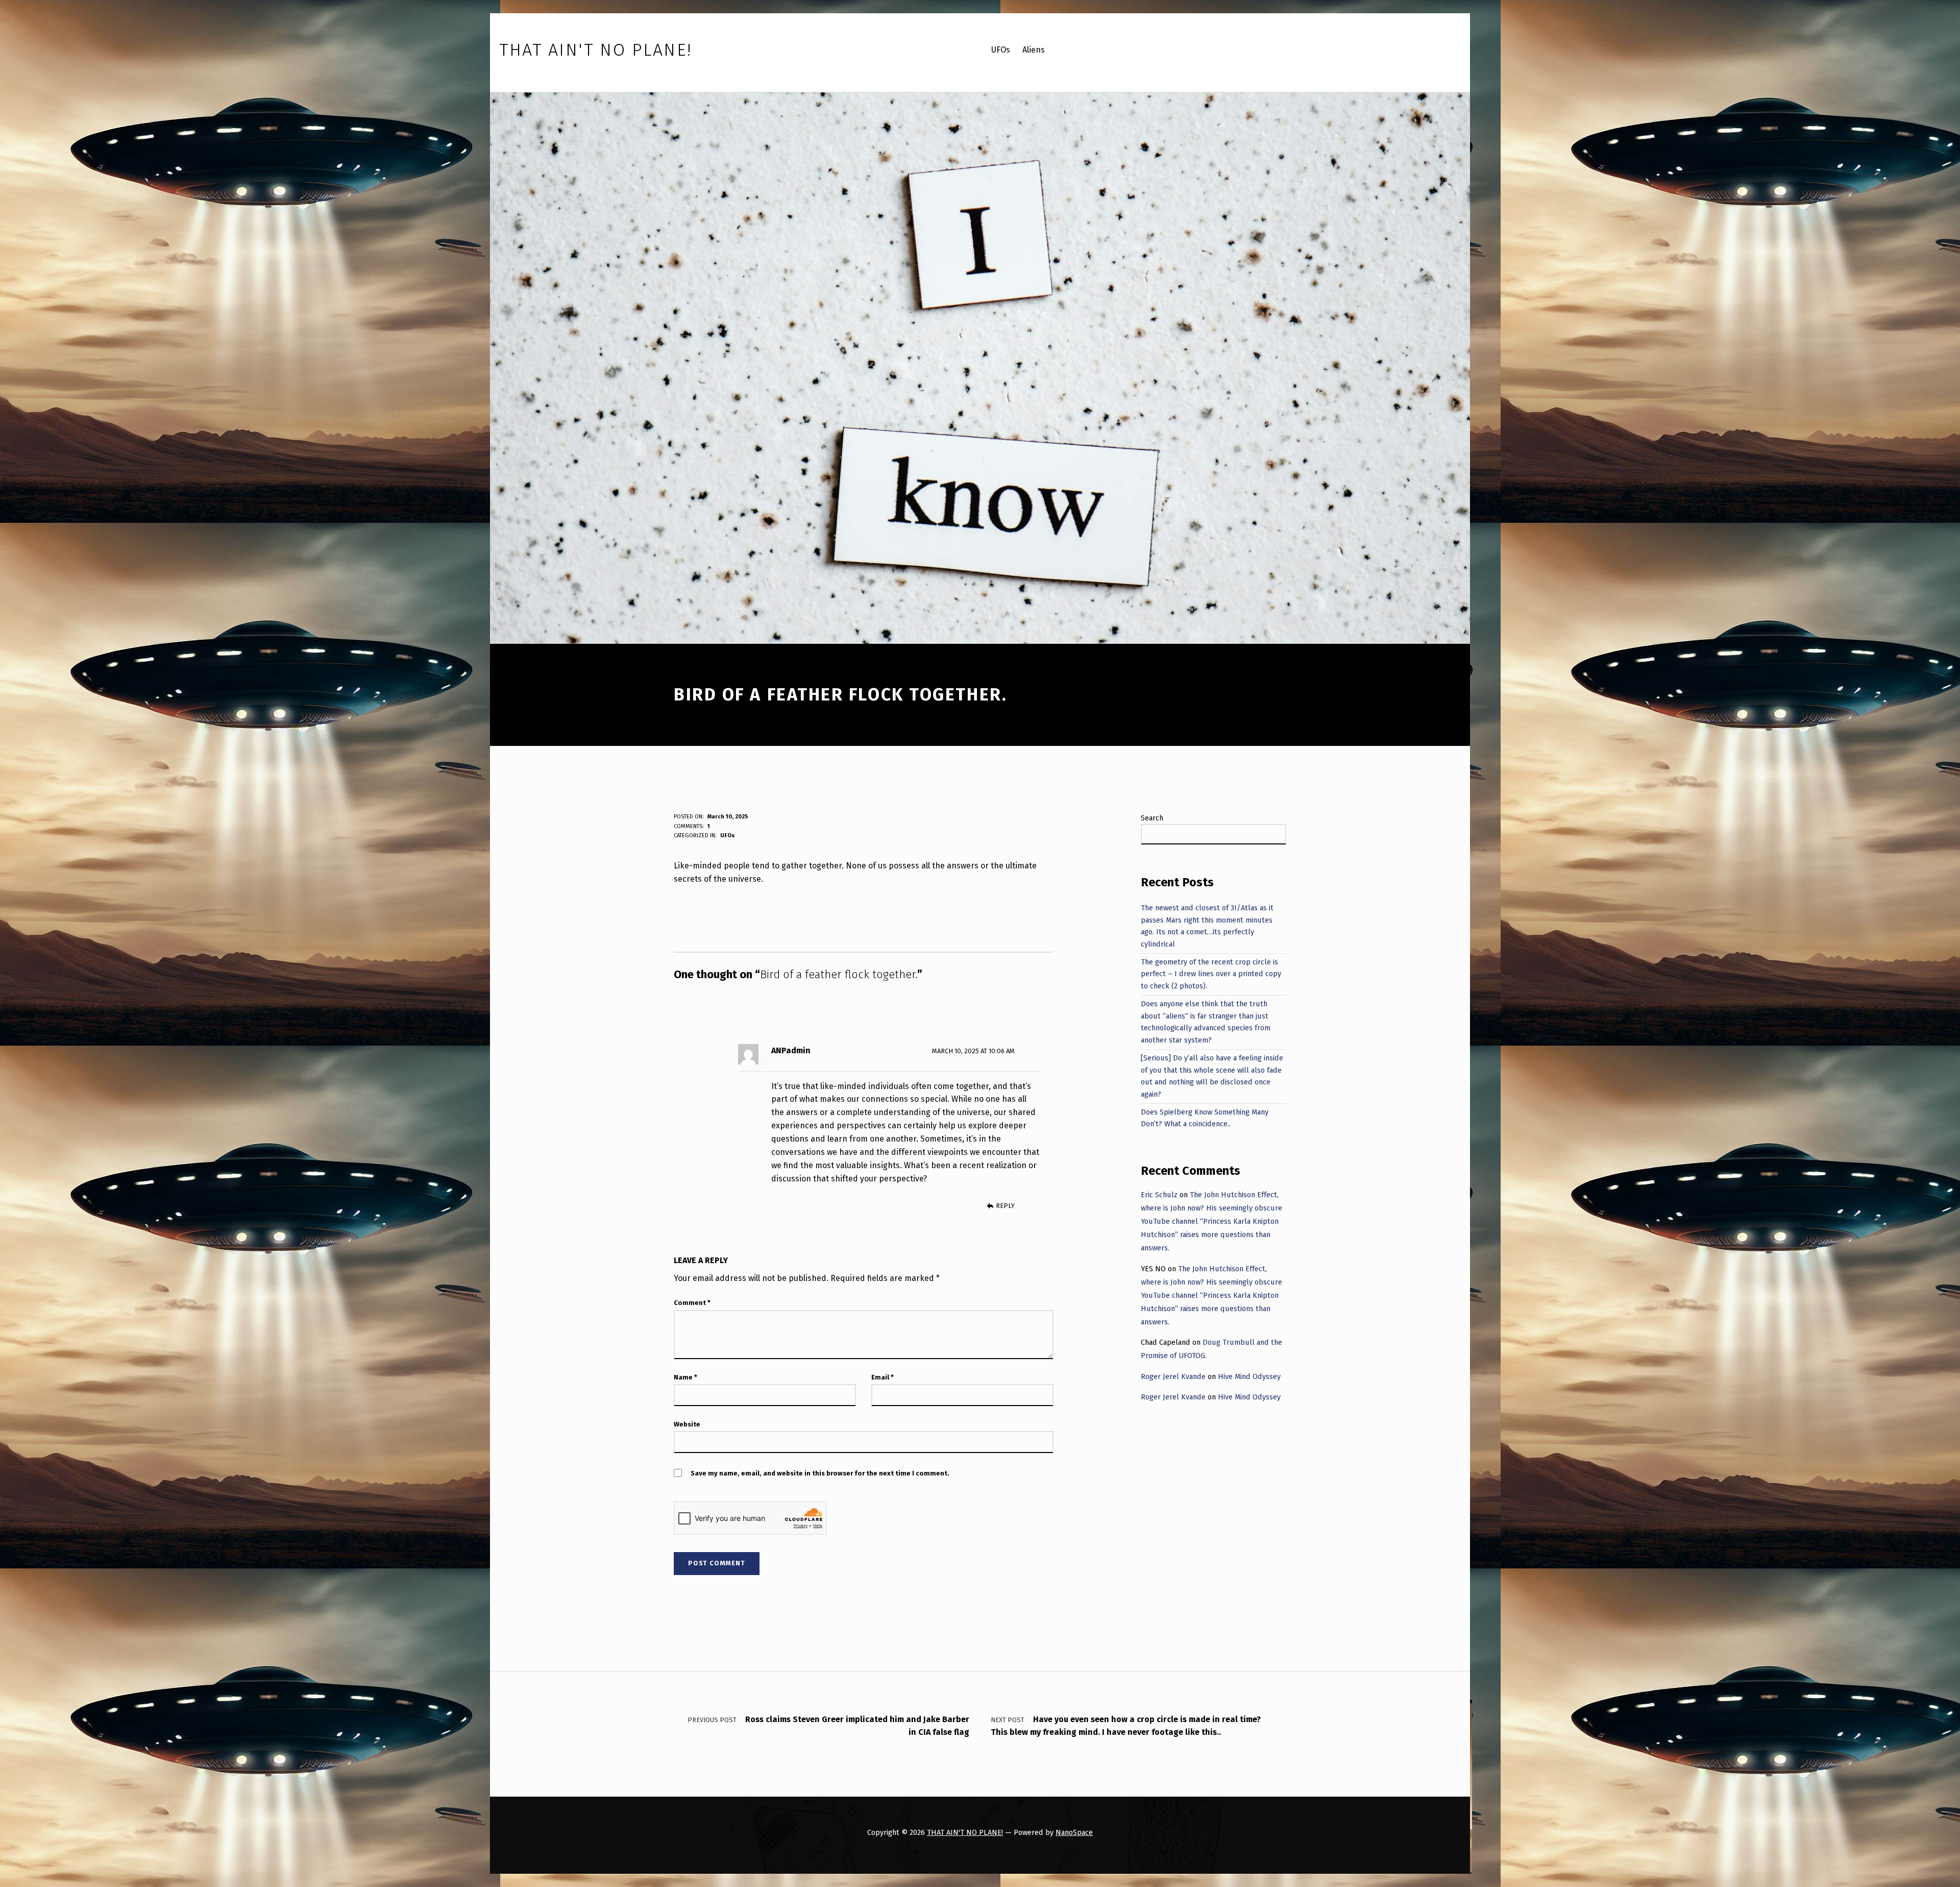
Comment (692, 1303)
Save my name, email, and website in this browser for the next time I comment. (820, 1473)
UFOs (728, 836)
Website (687, 1424)
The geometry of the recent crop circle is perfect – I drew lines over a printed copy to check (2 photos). (1211, 974)
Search (1152, 818)
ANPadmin (791, 1050)
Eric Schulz (1159, 1195)
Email (883, 1377)
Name (685, 1377)
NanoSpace (1074, 1832)
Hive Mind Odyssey (1249, 1376)
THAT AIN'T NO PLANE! (965, 1832)
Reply (1005, 1206)
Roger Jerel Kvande (1173, 1376)
